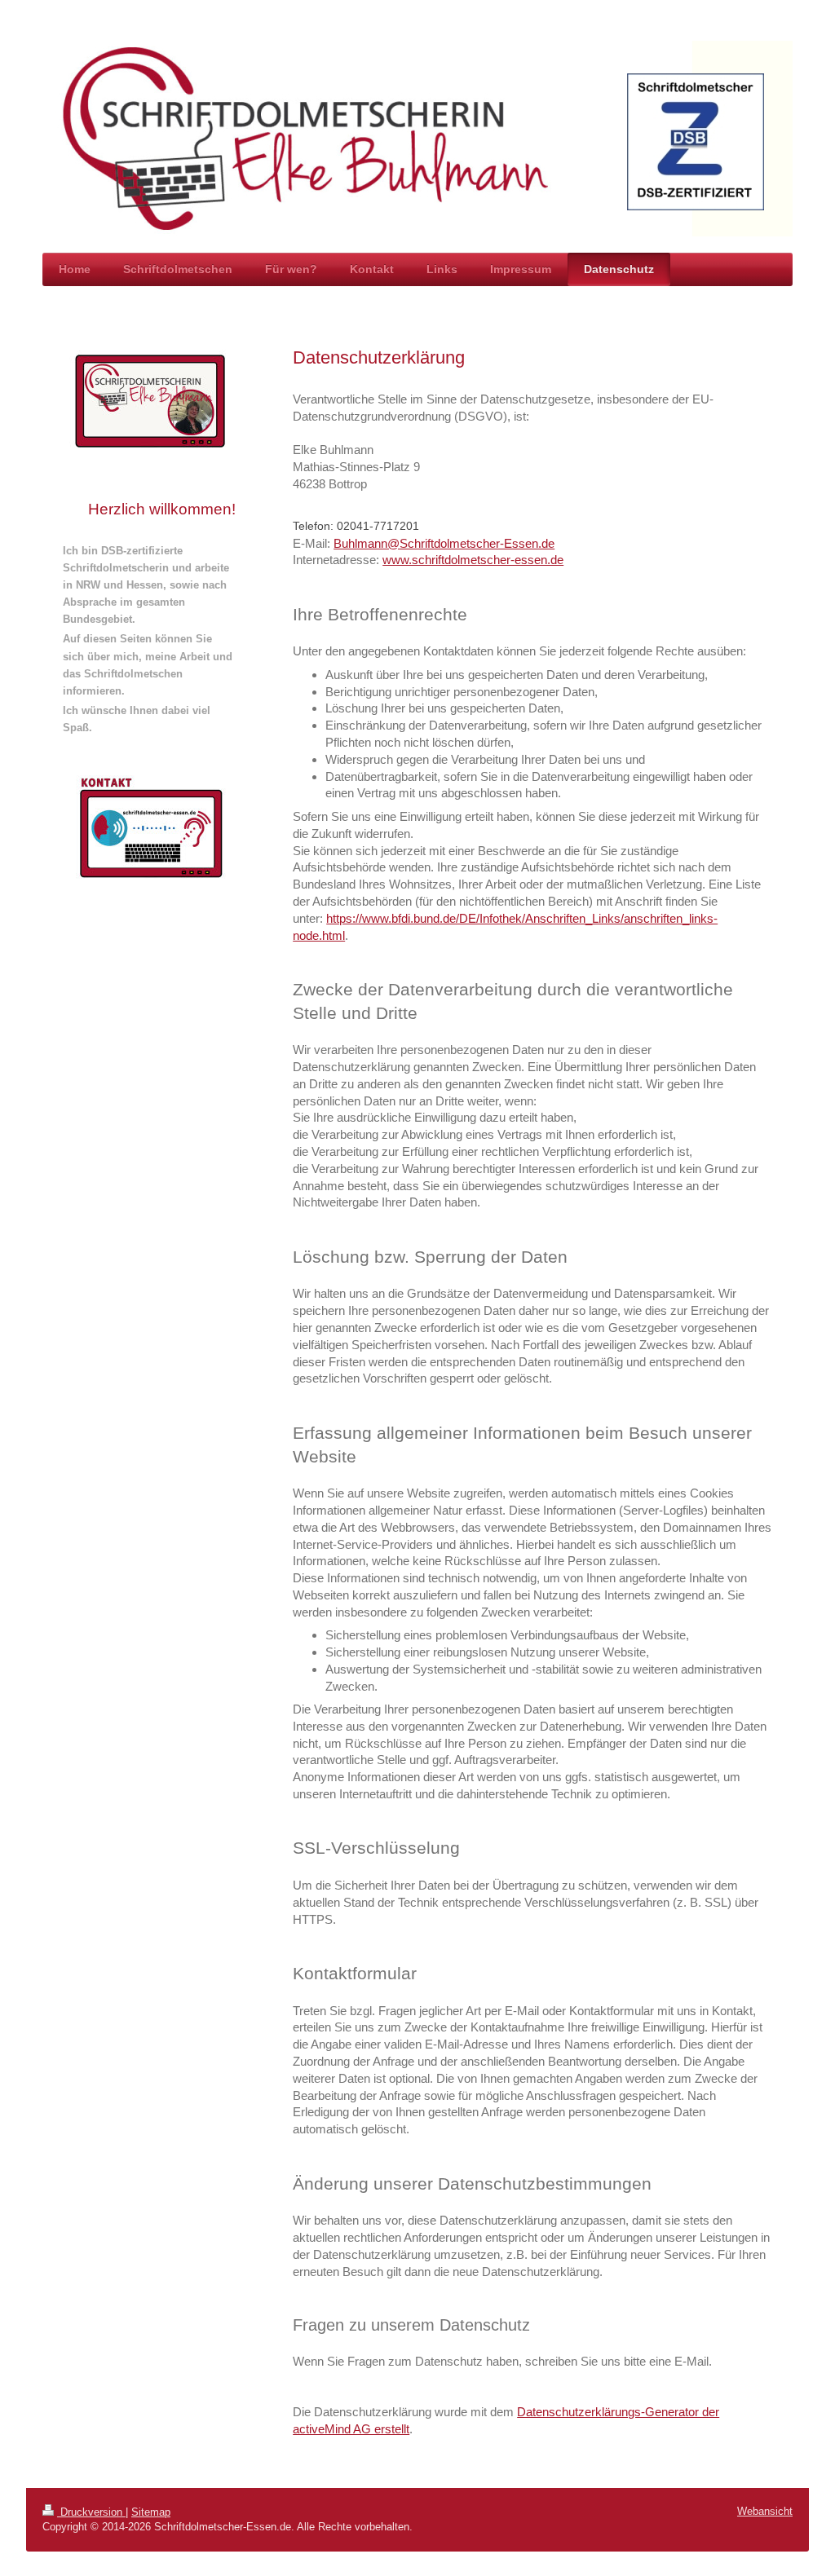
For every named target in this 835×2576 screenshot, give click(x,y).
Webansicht (765, 2511)
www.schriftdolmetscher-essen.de (473, 560)
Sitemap (151, 2512)
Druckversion (91, 2512)
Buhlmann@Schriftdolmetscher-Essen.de (444, 543)
